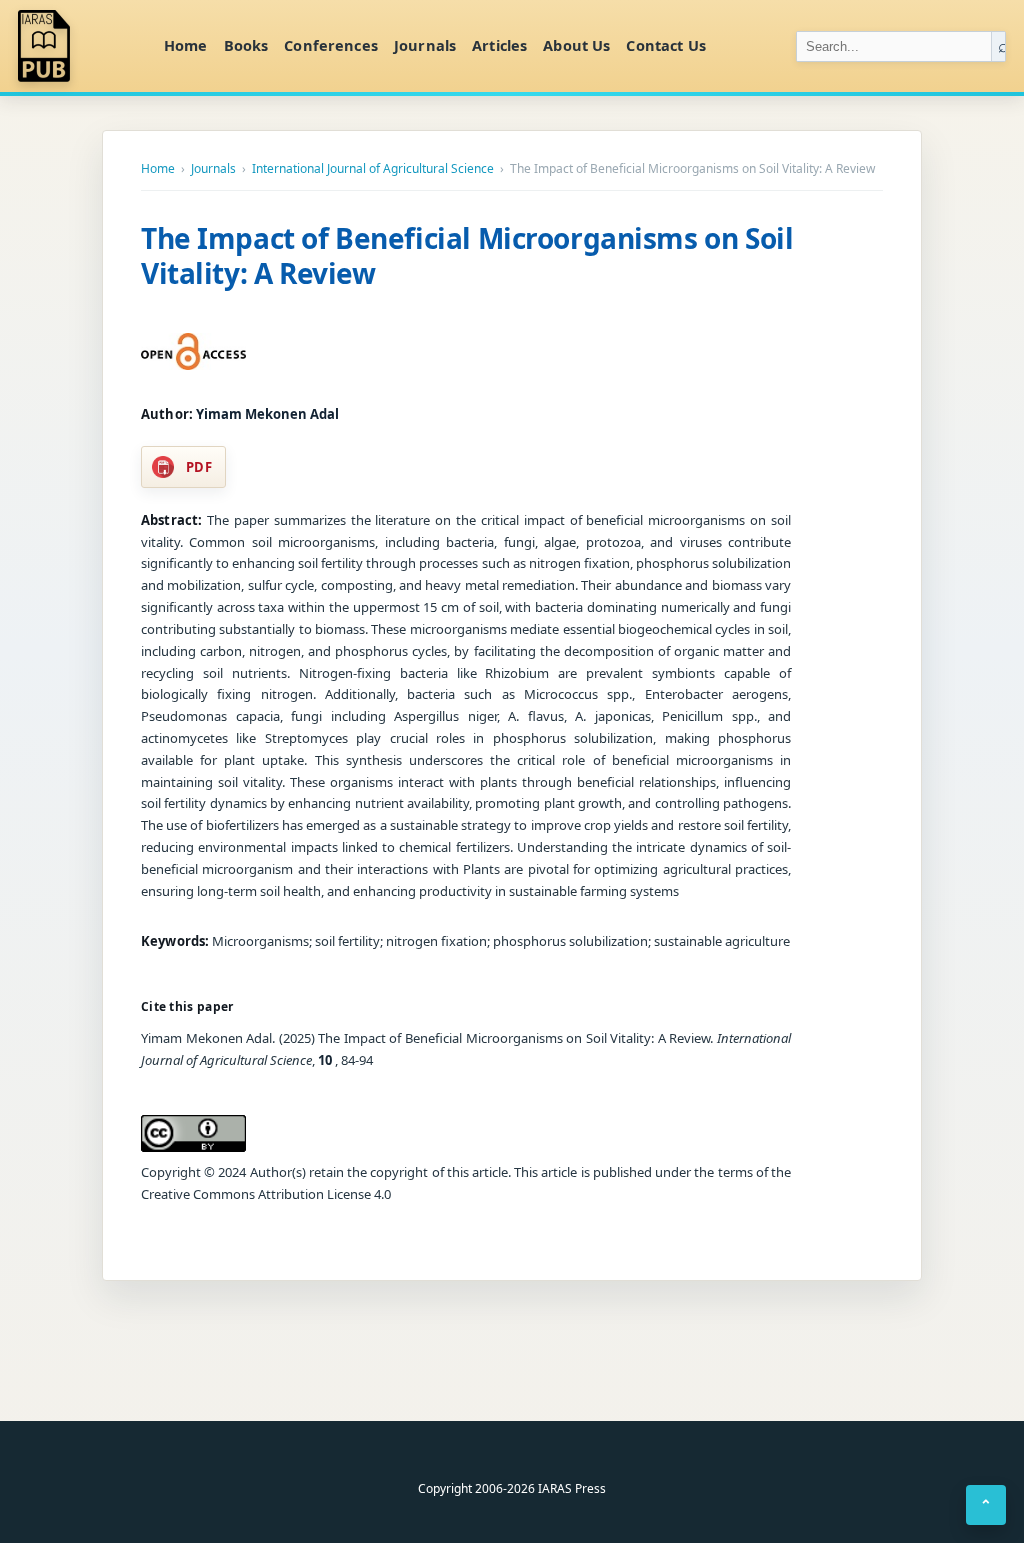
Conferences (331, 45)
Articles (499, 45)
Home (186, 45)
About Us (576, 45)
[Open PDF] (193, 352)
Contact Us (665, 45)
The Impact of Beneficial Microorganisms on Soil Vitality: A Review (467, 255)
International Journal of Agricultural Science (373, 169)
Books (246, 45)
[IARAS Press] (79, 46)
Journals (425, 45)
